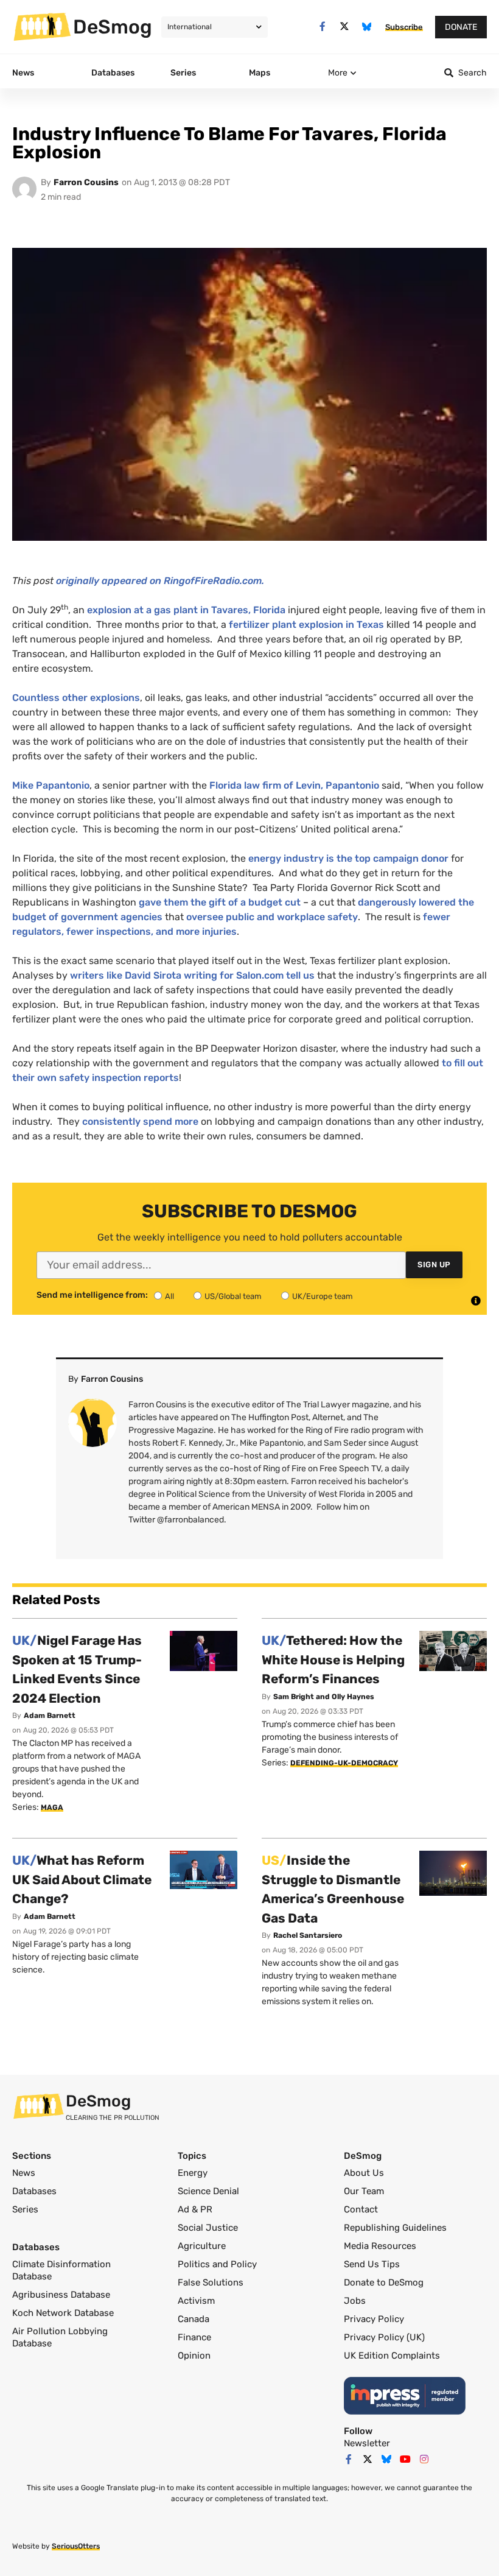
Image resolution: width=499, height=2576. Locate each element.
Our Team (364, 2191)
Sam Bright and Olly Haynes (324, 1697)
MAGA (52, 1807)
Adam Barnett (50, 1716)
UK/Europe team (323, 1296)
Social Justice (208, 2228)
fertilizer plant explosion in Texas (306, 625)
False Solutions (211, 2282)
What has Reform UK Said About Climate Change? (82, 1879)
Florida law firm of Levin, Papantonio (294, 785)
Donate (461, 27)
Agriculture (202, 2246)
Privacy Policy (374, 2319)
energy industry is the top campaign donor (348, 858)
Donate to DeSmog (384, 2282)
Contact (361, 2209)
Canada (194, 2319)
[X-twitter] (345, 26)
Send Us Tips (372, 2264)
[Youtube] (405, 2459)
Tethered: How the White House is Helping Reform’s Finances (333, 1659)
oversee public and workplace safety (272, 917)
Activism (196, 2301)
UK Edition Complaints (392, 2356)
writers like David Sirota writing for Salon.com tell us (192, 975)
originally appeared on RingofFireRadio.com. (160, 581)
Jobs (355, 2301)
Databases (34, 2191)
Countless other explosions (76, 698)
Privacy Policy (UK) (384, 2337)
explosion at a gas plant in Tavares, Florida (186, 610)
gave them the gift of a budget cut (220, 902)
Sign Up (434, 1265)
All (169, 1296)
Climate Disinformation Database (61, 2270)
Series (25, 2209)
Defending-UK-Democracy (344, 1763)
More (338, 73)
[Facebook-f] (322, 26)
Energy (193, 2173)
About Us (364, 2173)
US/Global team (233, 1296)
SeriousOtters (76, 2546)
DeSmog (113, 27)
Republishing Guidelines (395, 2228)
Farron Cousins (86, 182)
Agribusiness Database (61, 2295)
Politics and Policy (217, 2264)
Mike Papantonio (51, 785)
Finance (194, 2337)
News (24, 2173)
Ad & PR (195, 2209)
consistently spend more (140, 1121)
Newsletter (367, 2443)
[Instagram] (424, 2459)
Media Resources (380, 2246)
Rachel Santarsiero (308, 1935)
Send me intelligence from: (92, 1295)
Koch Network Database (63, 2313)
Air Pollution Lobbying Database (60, 2337)
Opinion (194, 2356)
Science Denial (208, 2191)
